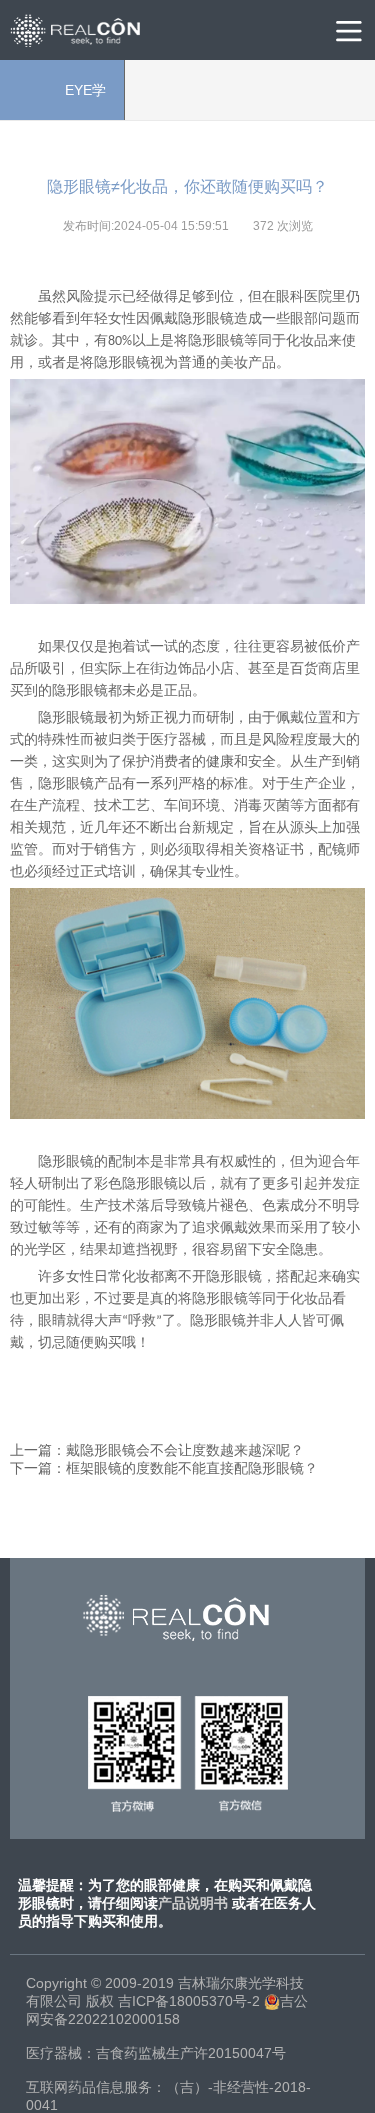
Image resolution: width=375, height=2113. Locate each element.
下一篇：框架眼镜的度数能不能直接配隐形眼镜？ (164, 1468)
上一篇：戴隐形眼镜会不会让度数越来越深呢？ (157, 1450)
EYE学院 (61, 101)
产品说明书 (193, 1903)
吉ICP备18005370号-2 (189, 2001)
